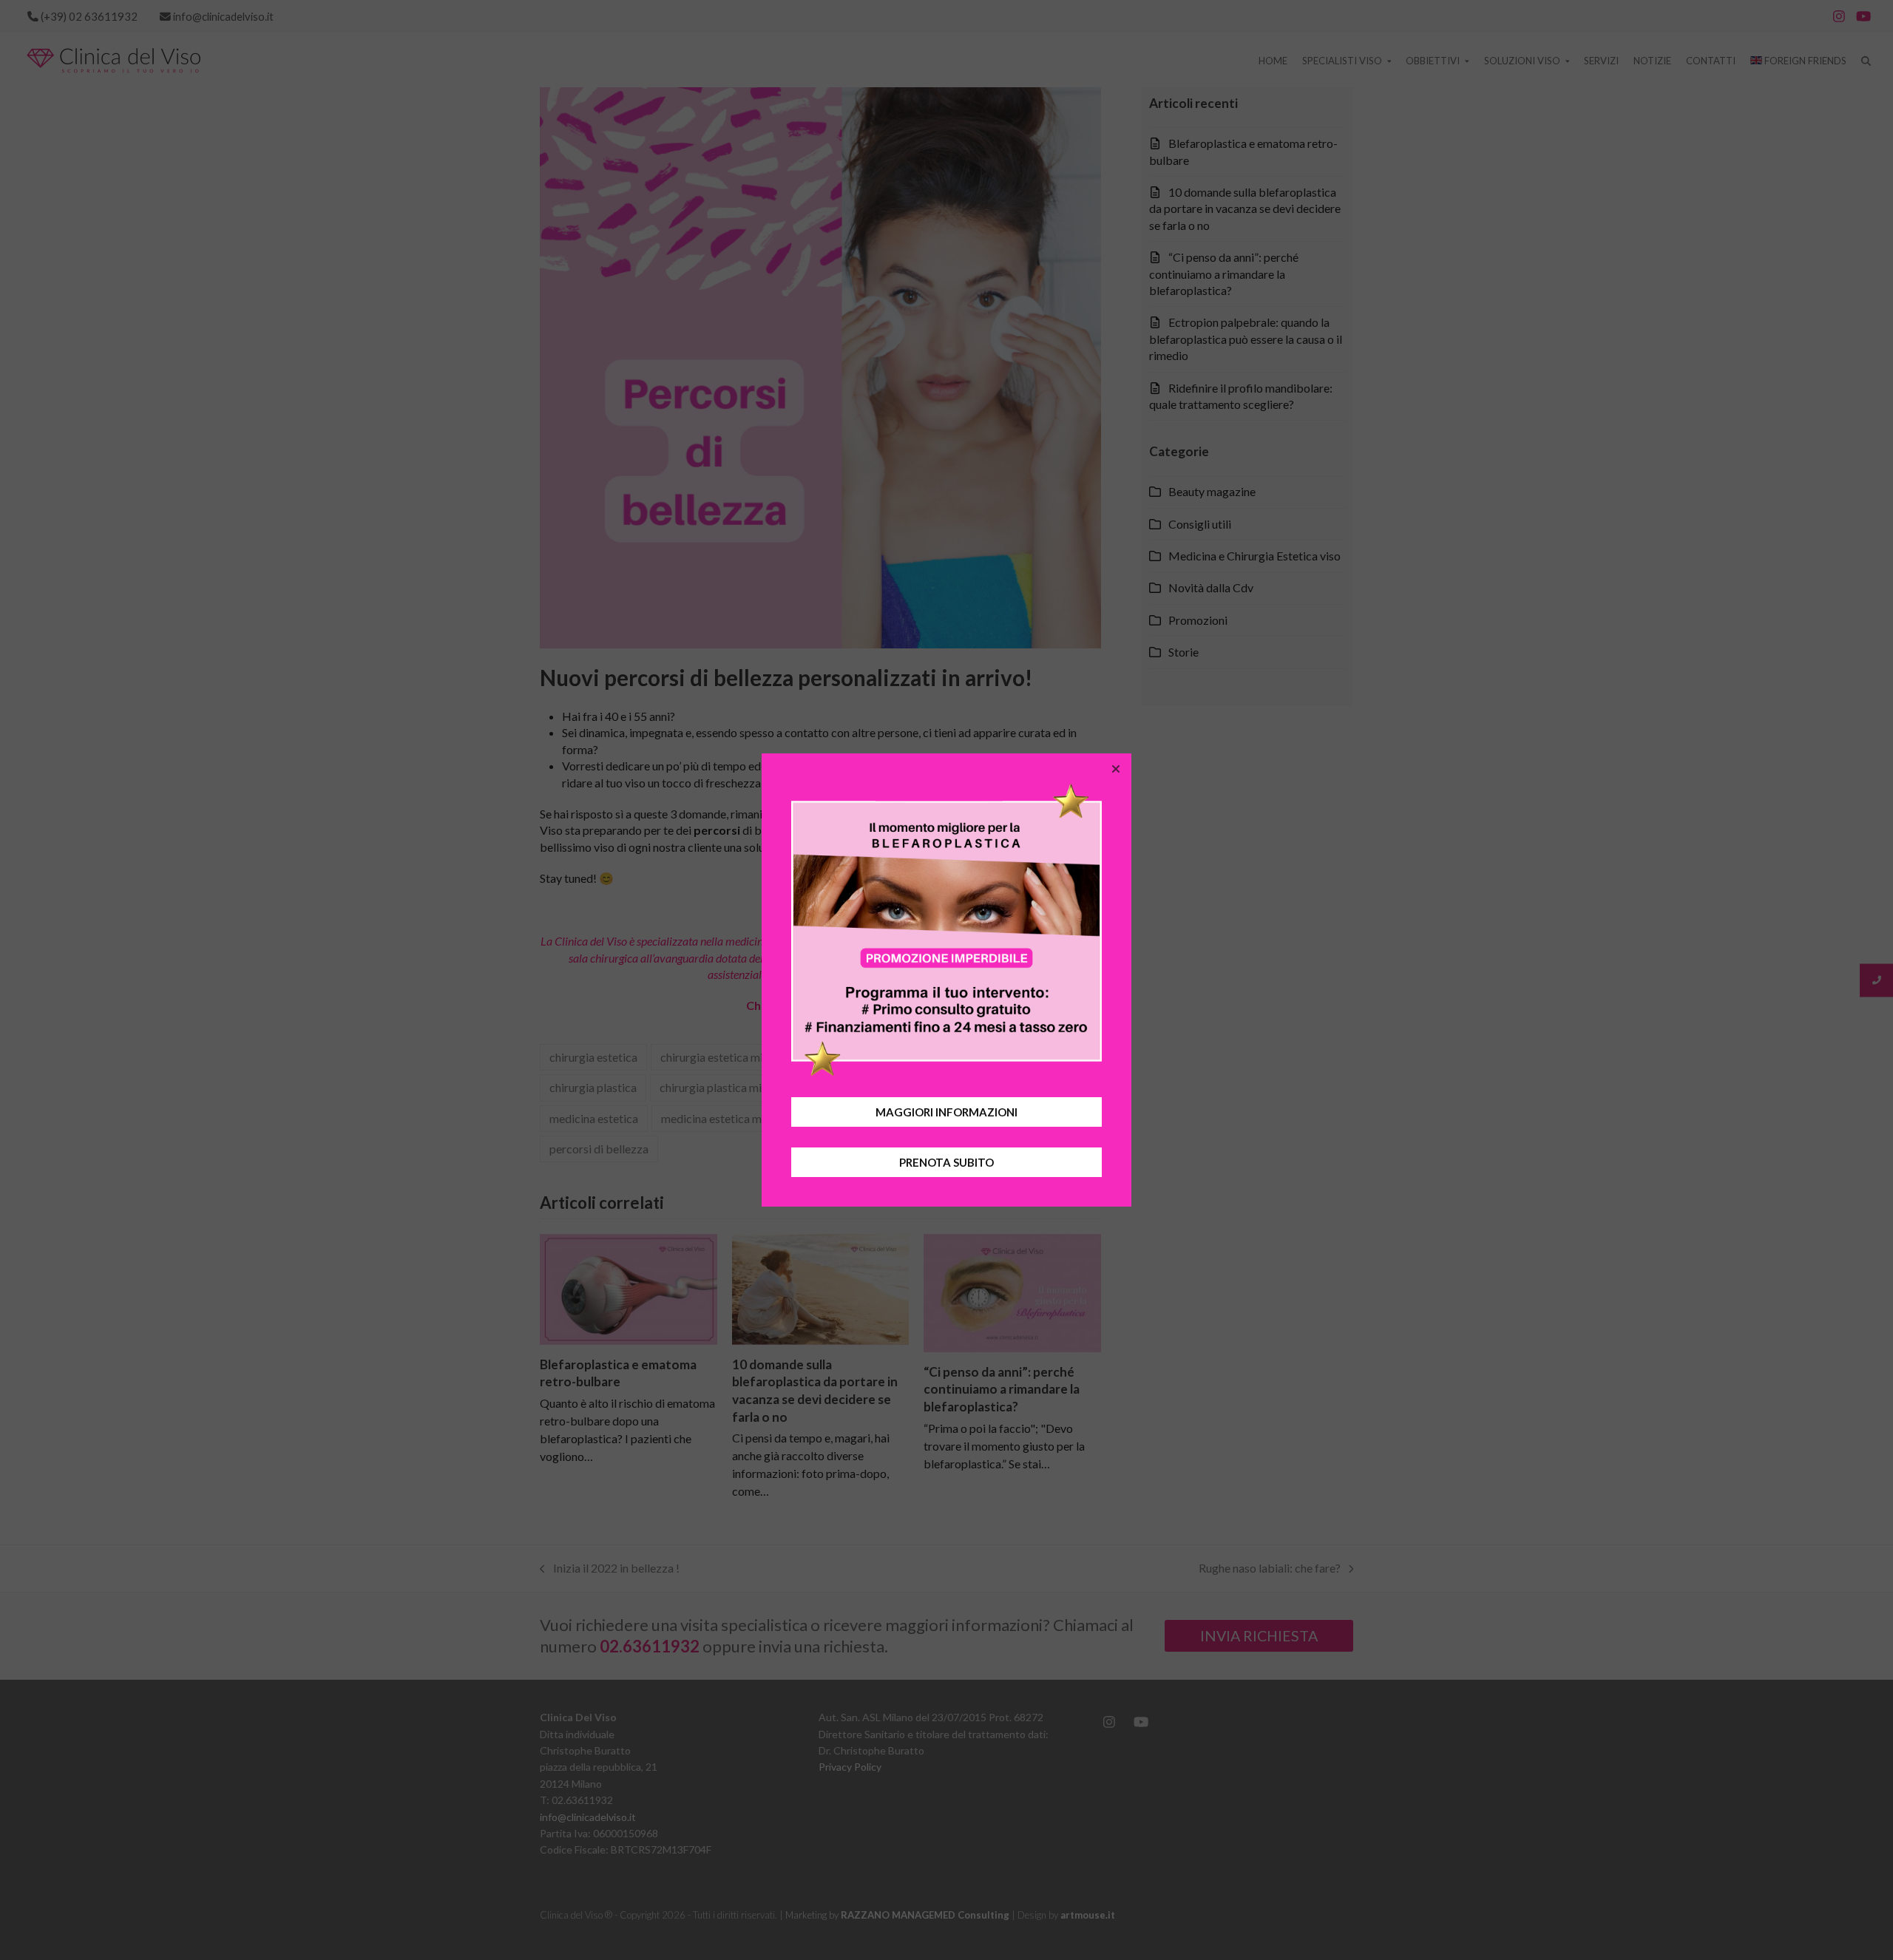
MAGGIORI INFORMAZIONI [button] (946, 1112)
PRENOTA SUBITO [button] (946, 1162)
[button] (1116, 769)
